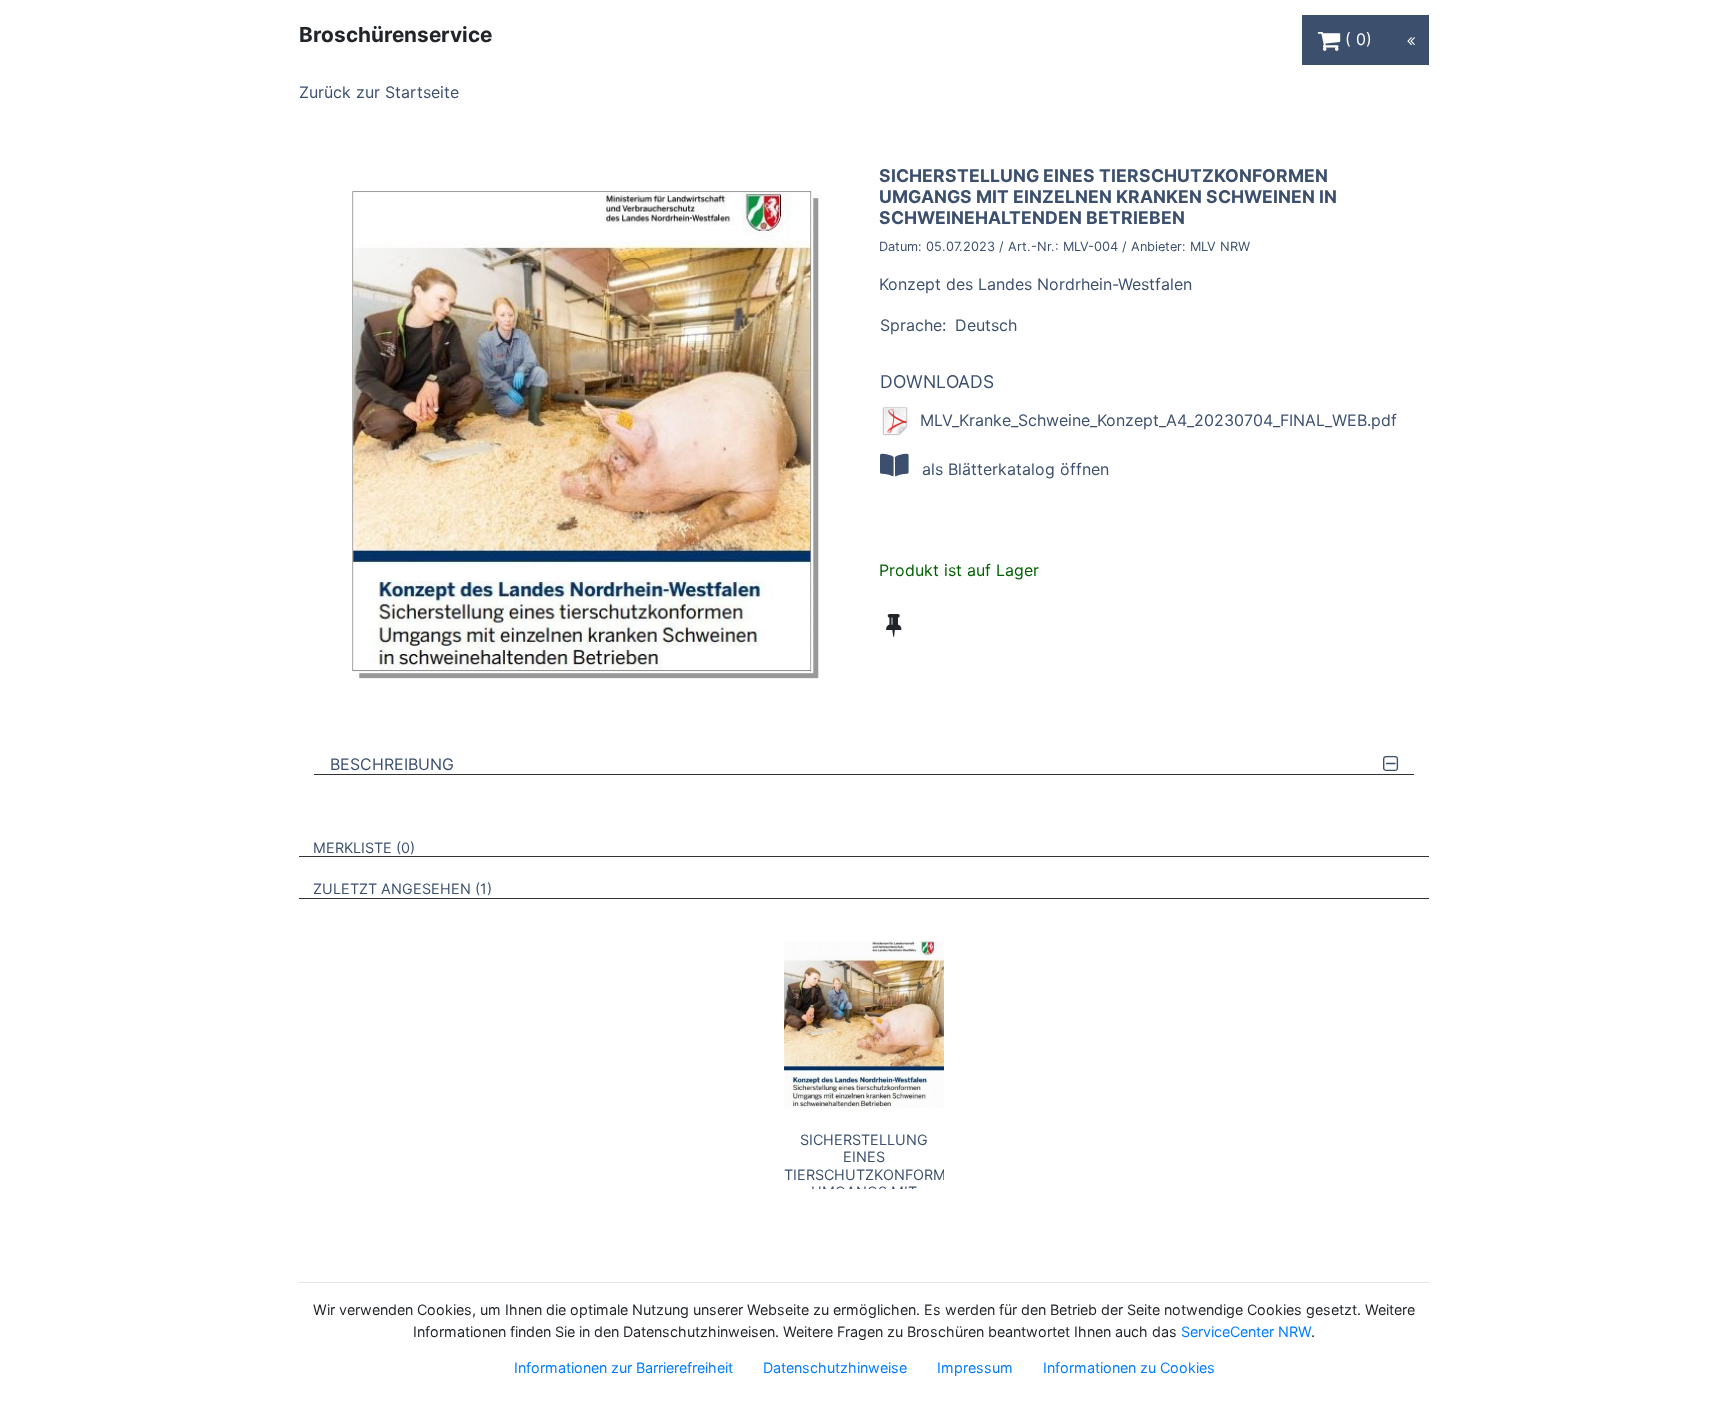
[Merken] (893, 625)
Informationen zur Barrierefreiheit (623, 1367)
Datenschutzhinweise (835, 1367)
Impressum (975, 1367)
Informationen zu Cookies (1129, 1367)
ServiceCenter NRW (1246, 1331)
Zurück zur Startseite (379, 92)
